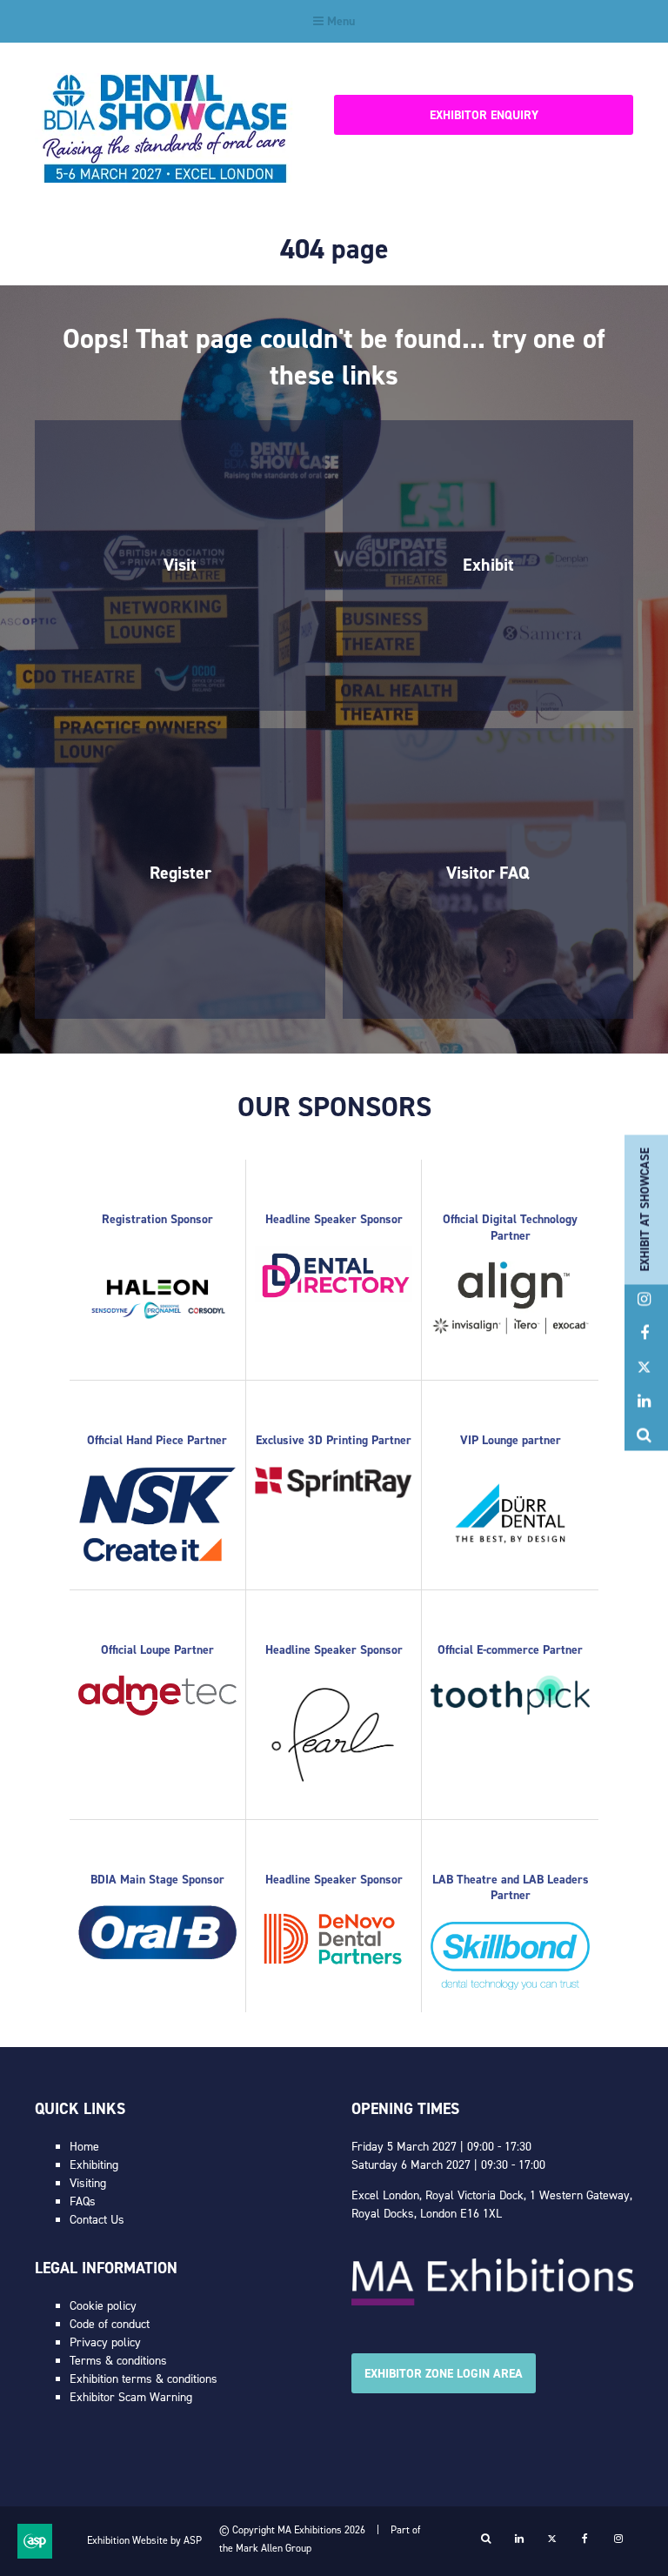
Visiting (88, 2183)
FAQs (83, 2201)
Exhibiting (94, 2165)
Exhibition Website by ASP (144, 2540)
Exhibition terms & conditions (144, 2379)
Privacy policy (105, 2342)
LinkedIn (644, 1401)
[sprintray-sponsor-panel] (334, 1494)
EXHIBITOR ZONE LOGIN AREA (444, 2374)
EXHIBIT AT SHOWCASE (645, 1209)
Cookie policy (103, 2306)
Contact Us (97, 2220)
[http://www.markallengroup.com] (492, 2302)
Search (644, 1435)
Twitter (644, 1367)
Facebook (644, 1333)
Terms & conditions (118, 2361)
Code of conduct (110, 2324)
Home (84, 2147)
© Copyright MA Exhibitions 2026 (292, 2530)
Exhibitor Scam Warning (131, 2397)
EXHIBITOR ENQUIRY (484, 115)
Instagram (644, 1299)
